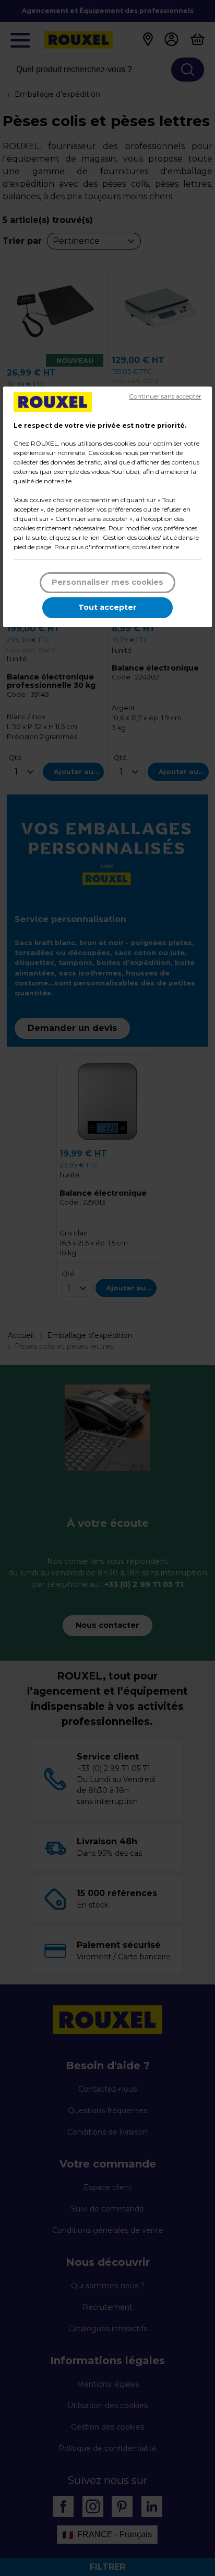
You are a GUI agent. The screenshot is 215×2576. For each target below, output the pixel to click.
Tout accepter (107, 607)
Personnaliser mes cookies (107, 582)
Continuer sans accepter (165, 396)
